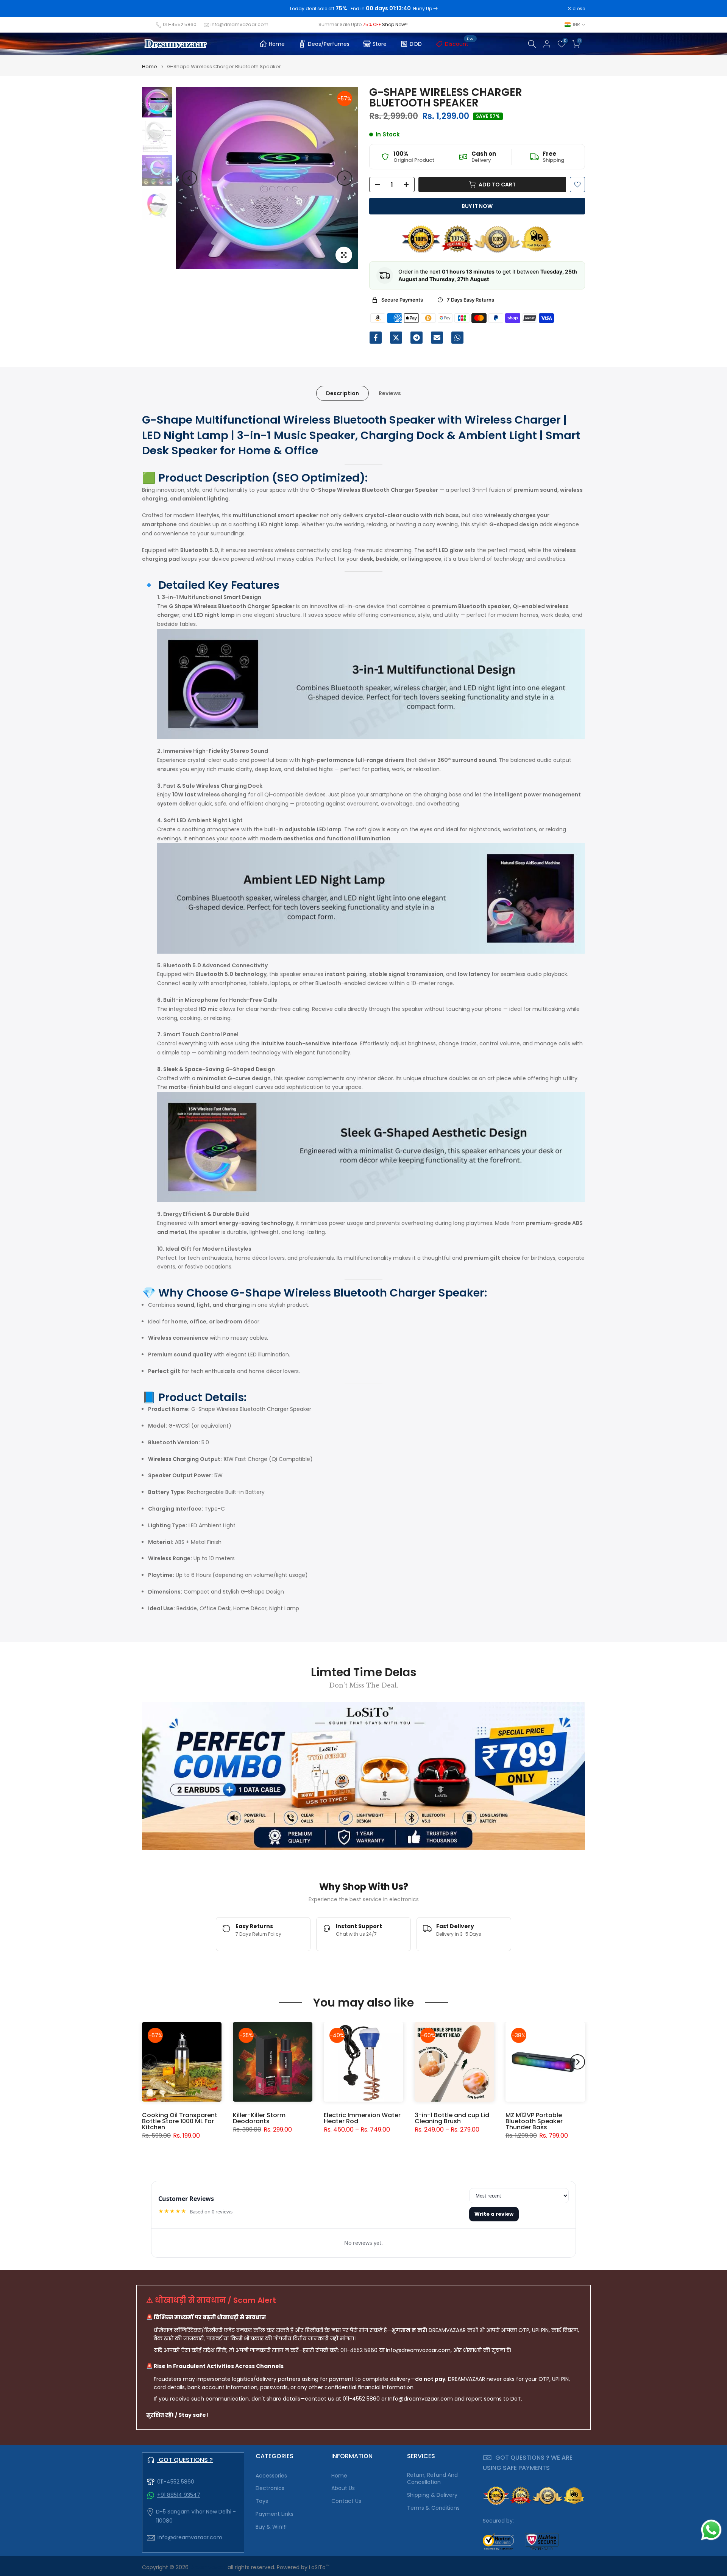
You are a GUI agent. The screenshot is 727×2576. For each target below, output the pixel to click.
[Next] (345, 178)
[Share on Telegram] (417, 338)
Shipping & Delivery (432, 2495)
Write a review (494, 2214)
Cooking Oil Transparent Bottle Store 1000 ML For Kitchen (180, 2121)
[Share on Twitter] (396, 338)
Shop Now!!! (395, 24)
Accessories (271, 2476)
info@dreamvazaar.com (239, 24)
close (152, 9)
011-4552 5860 (180, 24)
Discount (459, 43)
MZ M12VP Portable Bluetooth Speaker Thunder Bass (534, 2121)
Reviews (390, 393)
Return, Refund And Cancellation (432, 2479)
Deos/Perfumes (329, 44)
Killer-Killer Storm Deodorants (259, 2118)
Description (342, 393)
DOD (416, 44)
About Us (343, 2488)
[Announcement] (363, 9)
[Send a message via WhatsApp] (711, 2530)
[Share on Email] (437, 338)
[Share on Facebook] (376, 338)
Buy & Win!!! (271, 2527)
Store (380, 44)
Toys (262, 2501)
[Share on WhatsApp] (457, 338)
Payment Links (275, 2514)
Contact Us (346, 2501)
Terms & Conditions (433, 2508)
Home (277, 44)
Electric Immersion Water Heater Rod (362, 2118)
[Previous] (189, 178)
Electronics (270, 2488)
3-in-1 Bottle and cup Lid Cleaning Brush (452, 2118)
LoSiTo (319, 2567)
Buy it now (477, 206)
